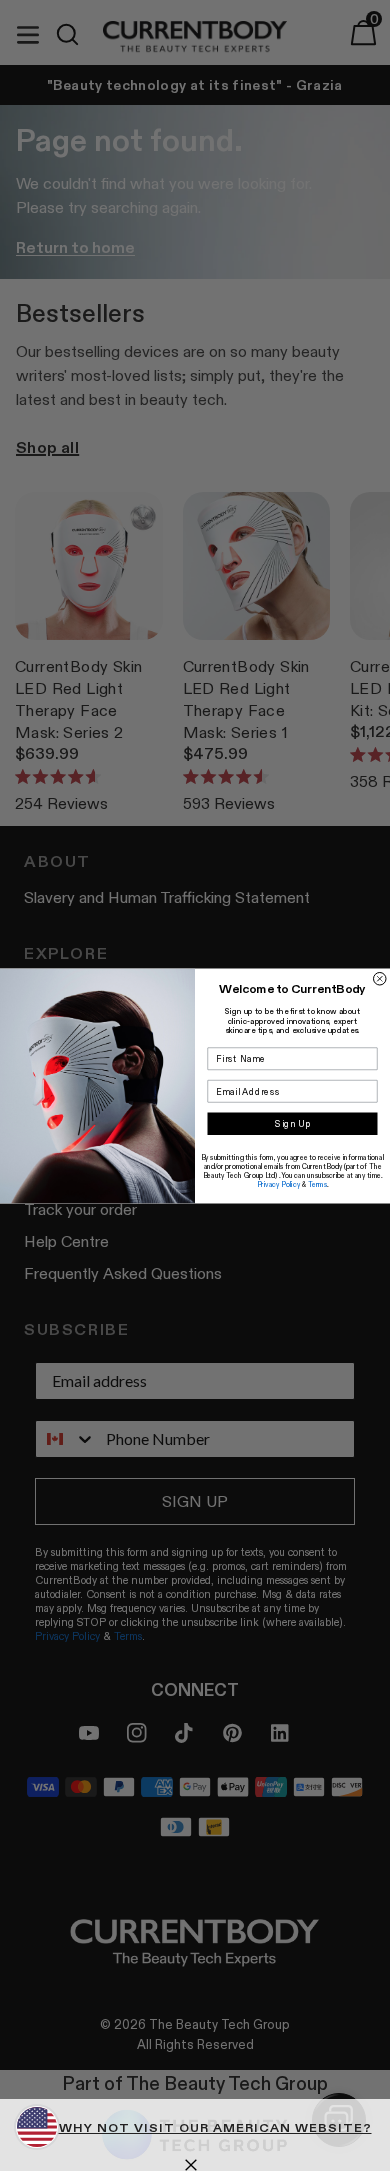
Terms (318, 1183)
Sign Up (292, 1123)
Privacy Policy (279, 1183)
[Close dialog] (380, 978)
